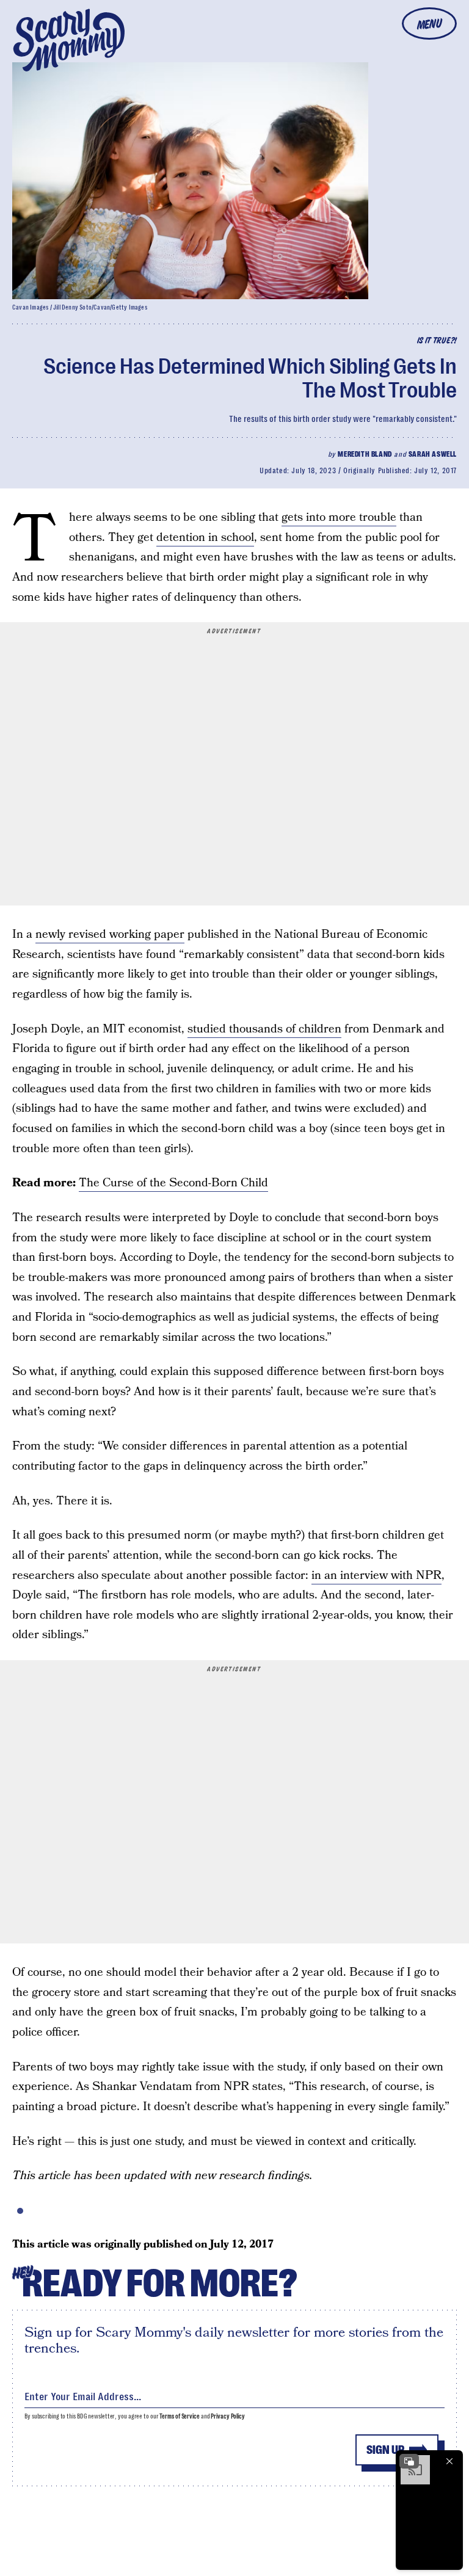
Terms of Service (179, 2416)
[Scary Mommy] (69, 40)
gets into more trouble (339, 517)
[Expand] (409, 2461)
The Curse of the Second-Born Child (173, 1183)
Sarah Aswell (433, 454)
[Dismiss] (449, 2461)
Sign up (385, 2450)
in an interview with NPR (376, 1576)
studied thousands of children (264, 1029)
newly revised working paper (110, 934)
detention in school (205, 538)
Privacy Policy (228, 2416)
